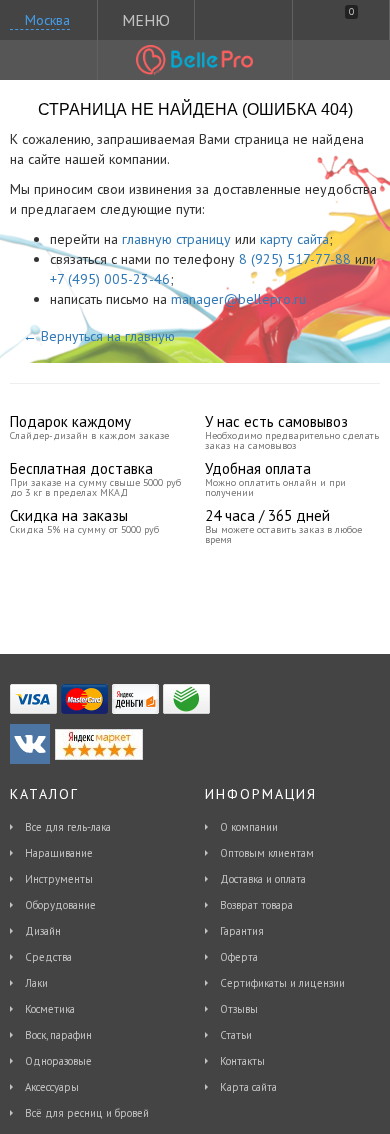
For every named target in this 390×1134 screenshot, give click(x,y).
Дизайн (43, 931)
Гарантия (242, 931)
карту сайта (294, 239)
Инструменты (59, 879)
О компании (249, 827)
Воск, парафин (58, 1035)
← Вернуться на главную (99, 336)
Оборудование (60, 905)
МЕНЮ (146, 20)
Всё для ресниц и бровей (87, 1113)
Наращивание (59, 853)
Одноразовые (58, 1061)
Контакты (242, 1061)
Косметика (50, 1009)
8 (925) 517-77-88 (295, 259)
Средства (48, 957)
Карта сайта (248, 1087)
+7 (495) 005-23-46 (110, 279)
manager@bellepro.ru (238, 299)
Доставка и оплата (263, 879)
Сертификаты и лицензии (282, 983)
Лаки (36, 983)
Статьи (236, 1035)
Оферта (239, 957)
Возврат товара (256, 905)
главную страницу (176, 239)
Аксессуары (52, 1087)
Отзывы (239, 1009)
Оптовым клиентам (267, 853)
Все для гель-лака (68, 827)
